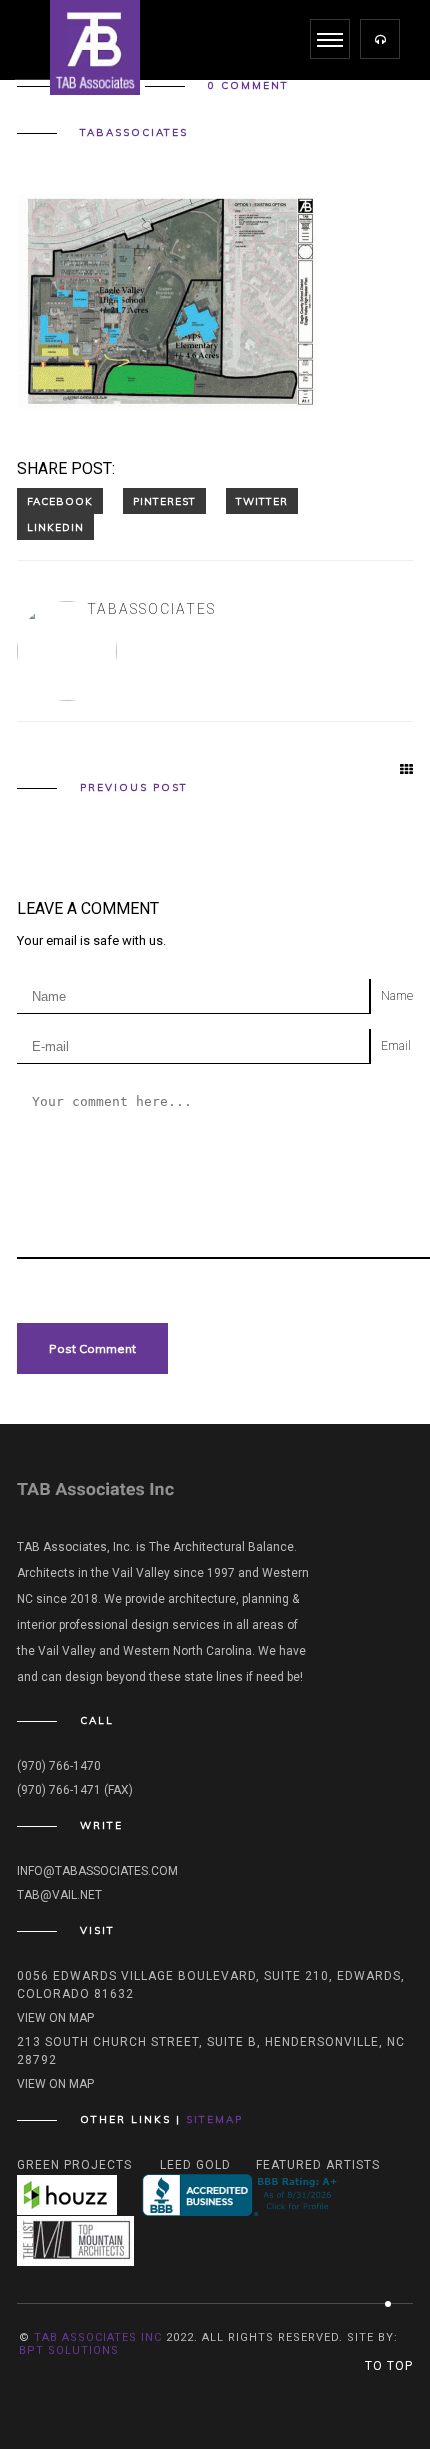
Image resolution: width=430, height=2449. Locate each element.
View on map (55, 2018)
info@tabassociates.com (97, 1871)
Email (396, 1046)
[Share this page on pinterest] (164, 501)
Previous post (134, 788)
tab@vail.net (59, 1895)
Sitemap (214, 2119)
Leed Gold (195, 2165)
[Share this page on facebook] (60, 501)
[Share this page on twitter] (262, 501)
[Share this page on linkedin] (55, 527)
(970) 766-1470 (59, 1766)
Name (397, 996)
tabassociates (134, 133)
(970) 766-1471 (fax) (75, 1790)
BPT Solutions (69, 2350)
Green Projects (74, 2165)
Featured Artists (318, 2165)
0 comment (248, 86)
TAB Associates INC (98, 2337)
